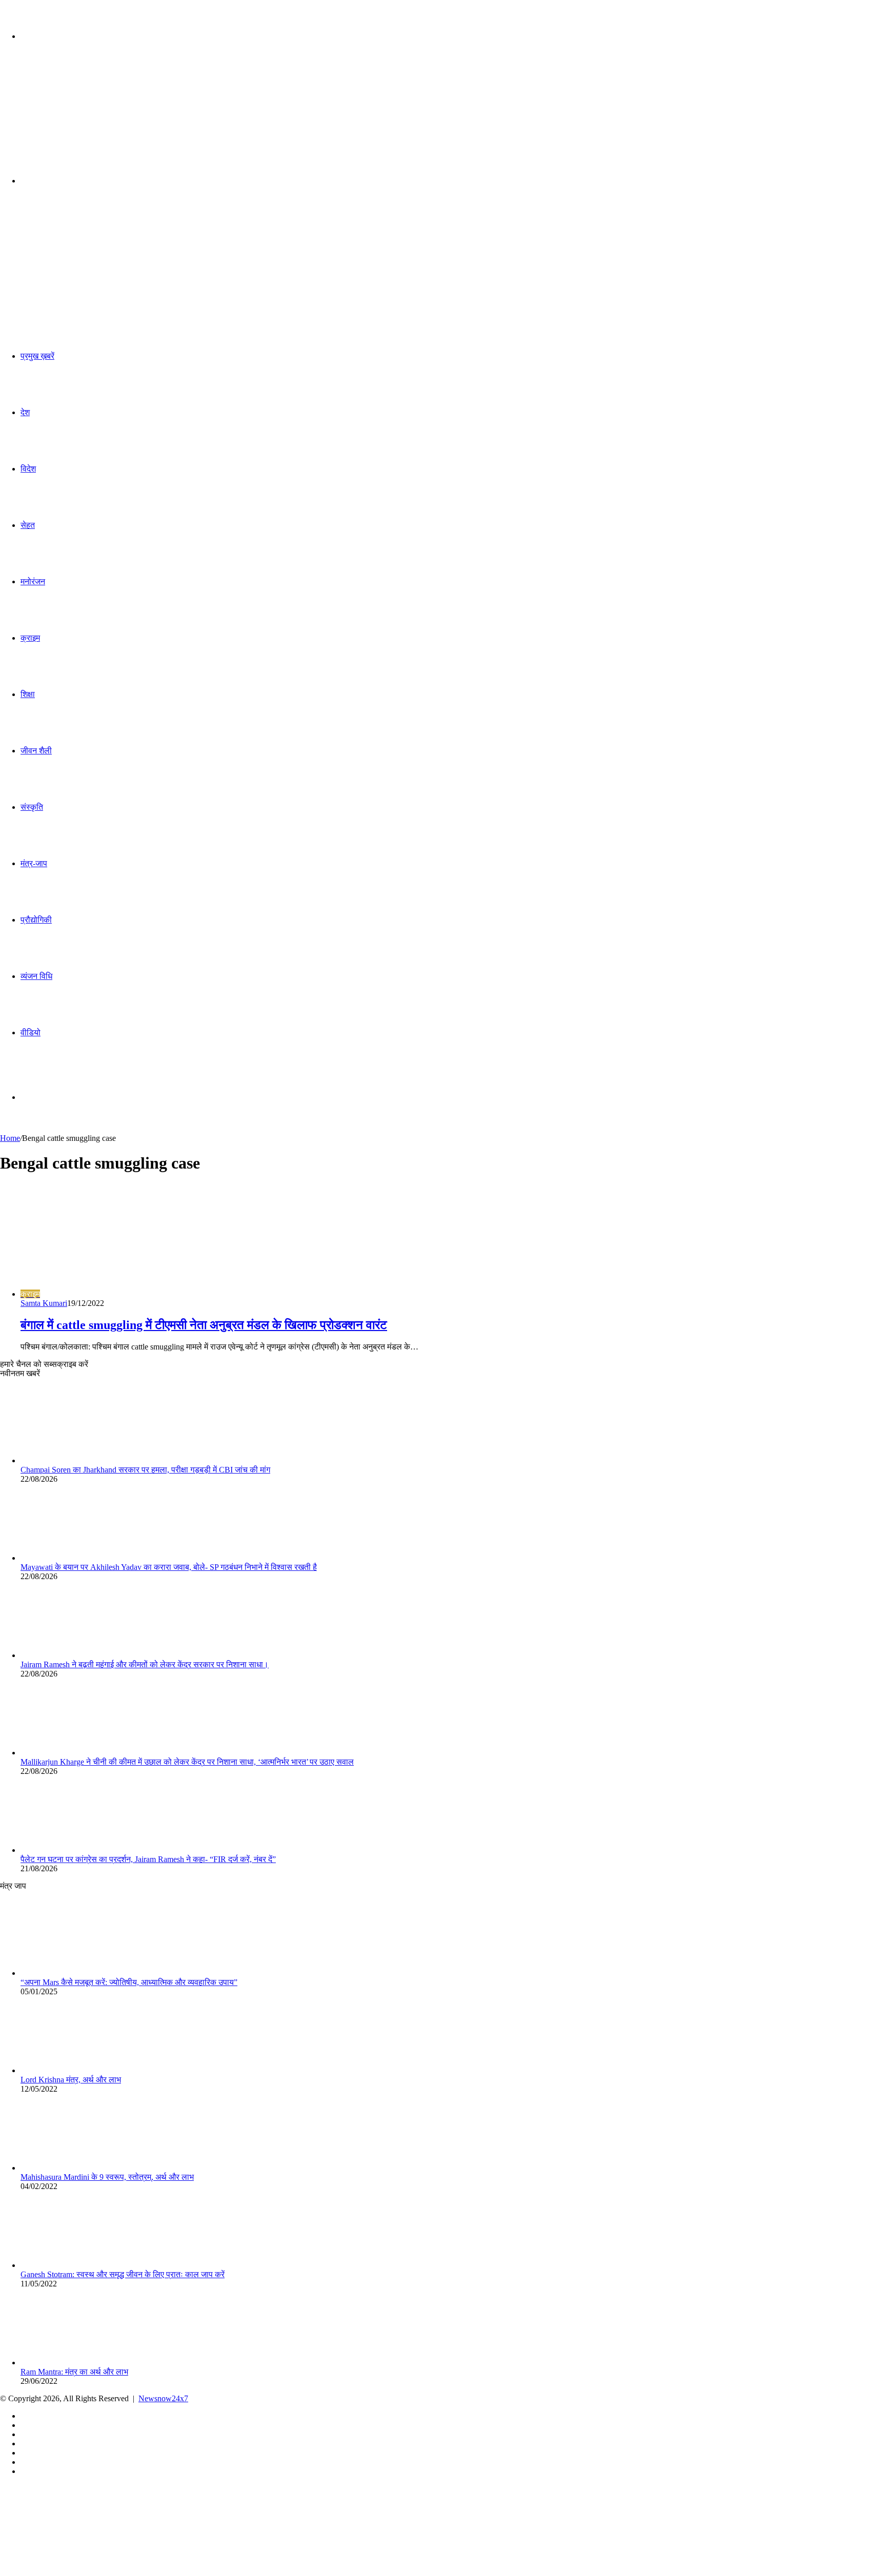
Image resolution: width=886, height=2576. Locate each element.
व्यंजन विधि (36, 976)
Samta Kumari (44, 1303)
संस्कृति (32, 807)
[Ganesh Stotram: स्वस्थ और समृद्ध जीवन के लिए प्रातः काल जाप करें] (77, 2265)
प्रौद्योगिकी (36, 920)
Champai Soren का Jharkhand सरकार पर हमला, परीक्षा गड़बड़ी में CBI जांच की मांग (145, 1470)
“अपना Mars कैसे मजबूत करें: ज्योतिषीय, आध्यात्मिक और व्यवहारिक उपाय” (129, 1982)
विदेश (28, 469)
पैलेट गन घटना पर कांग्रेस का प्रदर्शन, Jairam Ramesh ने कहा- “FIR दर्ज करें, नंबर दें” (148, 1859)
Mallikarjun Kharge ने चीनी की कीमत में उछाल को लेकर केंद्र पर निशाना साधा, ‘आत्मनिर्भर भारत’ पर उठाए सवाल (187, 1762)
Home (10, 1138)
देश (25, 412)
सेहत (28, 525)
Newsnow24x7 (163, 2398)
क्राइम (30, 638)
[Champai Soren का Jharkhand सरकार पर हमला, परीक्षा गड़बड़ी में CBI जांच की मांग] (77, 1460)
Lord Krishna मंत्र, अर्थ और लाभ (71, 2080)
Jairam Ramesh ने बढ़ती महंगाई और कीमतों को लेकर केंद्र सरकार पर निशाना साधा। (145, 1664)
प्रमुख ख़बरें (37, 356)
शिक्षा (28, 694)
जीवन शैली (36, 751)
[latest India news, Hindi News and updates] (70, 116)
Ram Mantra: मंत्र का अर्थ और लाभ (74, 2372)
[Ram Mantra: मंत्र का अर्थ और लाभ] (77, 2363)
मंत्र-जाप (34, 863)
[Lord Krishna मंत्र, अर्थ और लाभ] (77, 2070)
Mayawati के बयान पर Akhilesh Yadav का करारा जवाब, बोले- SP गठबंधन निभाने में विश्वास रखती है (169, 1567)
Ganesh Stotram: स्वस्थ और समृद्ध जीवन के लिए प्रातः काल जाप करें (123, 2274)
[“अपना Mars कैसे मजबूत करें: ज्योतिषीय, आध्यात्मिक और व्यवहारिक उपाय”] (77, 1973)
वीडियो (31, 1033)
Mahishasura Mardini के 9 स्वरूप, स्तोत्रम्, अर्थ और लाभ (107, 2177)
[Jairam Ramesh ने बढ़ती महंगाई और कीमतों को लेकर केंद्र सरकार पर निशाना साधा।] (77, 1655)
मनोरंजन (33, 581)
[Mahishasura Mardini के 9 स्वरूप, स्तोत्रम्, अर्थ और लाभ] (77, 2168)
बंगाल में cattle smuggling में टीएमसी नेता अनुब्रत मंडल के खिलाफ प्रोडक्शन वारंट (204, 1325)
